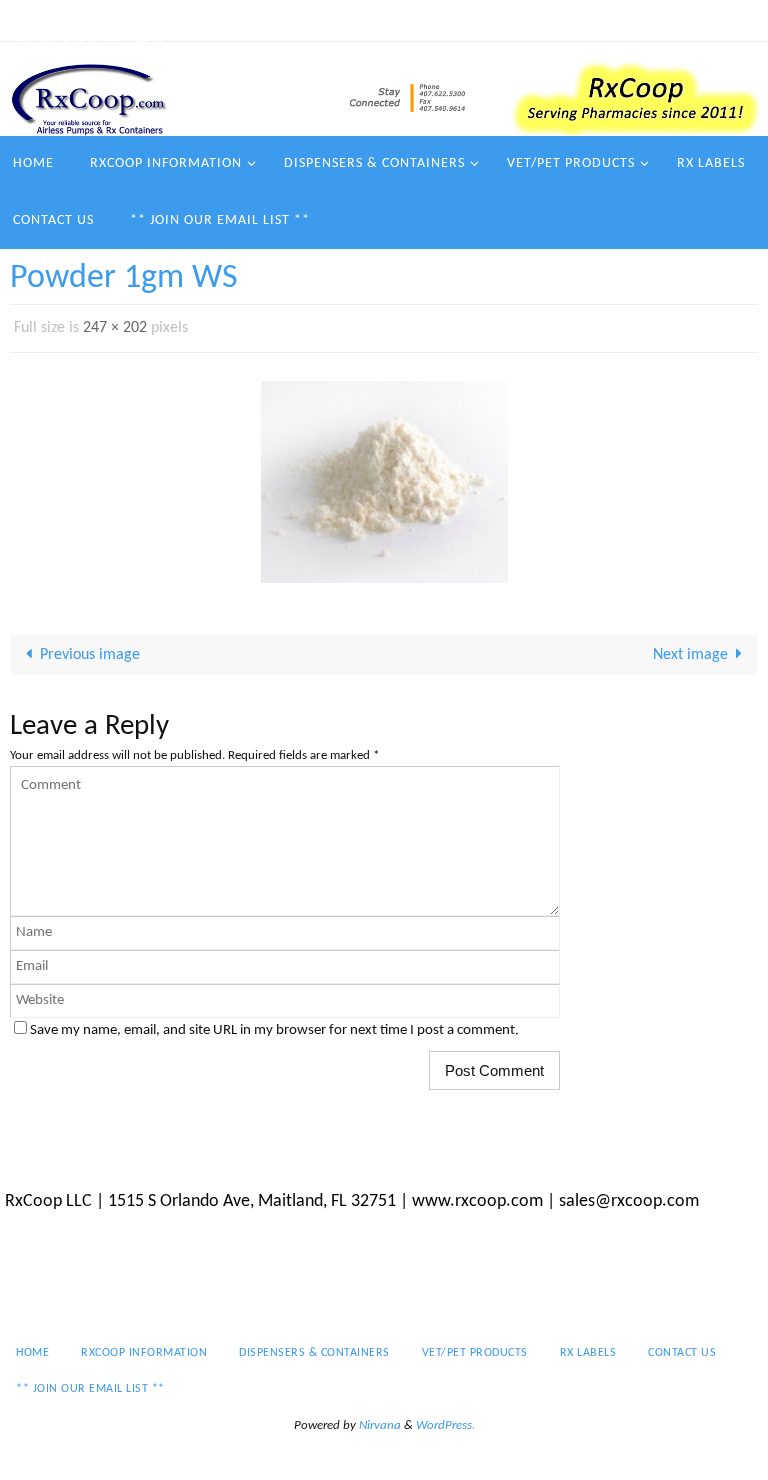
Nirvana (380, 1419)
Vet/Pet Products (453, 20)
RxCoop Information (139, 20)
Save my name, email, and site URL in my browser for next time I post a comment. (274, 1024)
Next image (690, 650)
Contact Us (646, 20)
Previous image (90, 650)
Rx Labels (559, 20)
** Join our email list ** (91, 46)
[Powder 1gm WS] (384, 477)
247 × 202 (115, 326)
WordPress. (445, 1419)
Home (34, 20)
